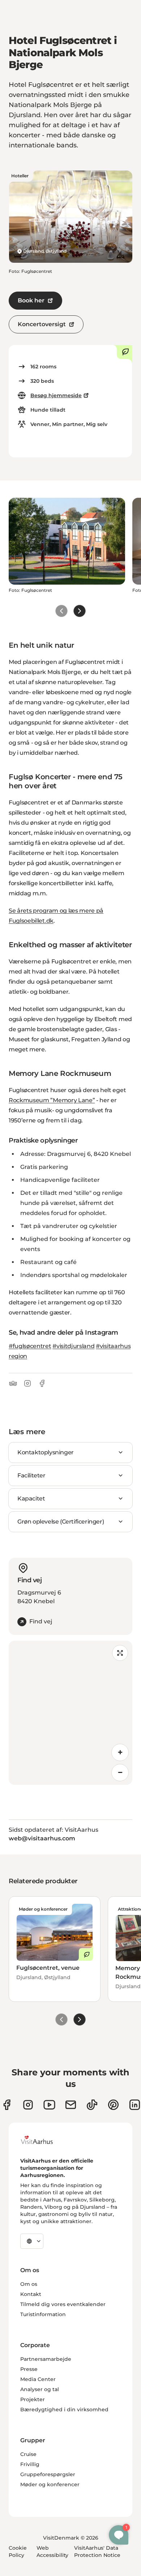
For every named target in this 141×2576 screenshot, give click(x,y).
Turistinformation (43, 2314)
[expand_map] (120, 1653)
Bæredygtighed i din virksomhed (64, 2409)
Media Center (38, 2379)
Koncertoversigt (42, 324)
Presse (29, 2369)
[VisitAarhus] (42, 2140)
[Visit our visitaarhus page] (7, 2105)
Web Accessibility (52, 2551)
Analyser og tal (40, 2389)
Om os (29, 2284)
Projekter (33, 2399)
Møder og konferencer (50, 2484)
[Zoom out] (120, 1773)
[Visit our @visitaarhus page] (92, 2105)
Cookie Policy (18, 2551)
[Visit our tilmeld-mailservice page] (71, 2105)
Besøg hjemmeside (56, 395)
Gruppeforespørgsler (48, 2474)
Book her (31, 300)
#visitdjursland (73, 1346)
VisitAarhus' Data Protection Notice (97, 2551)
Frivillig (30, 2464)
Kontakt (31, 2294)
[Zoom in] (120, 1752)
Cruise (28, 2454)
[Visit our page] (28, 2105)
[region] (70, 1713)
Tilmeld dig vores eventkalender (63, 2304)
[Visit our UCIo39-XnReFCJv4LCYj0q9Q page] (49, 2105)
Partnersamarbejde (46, 2359)
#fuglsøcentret (30, 1346)
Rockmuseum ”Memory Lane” (52, 1100)
